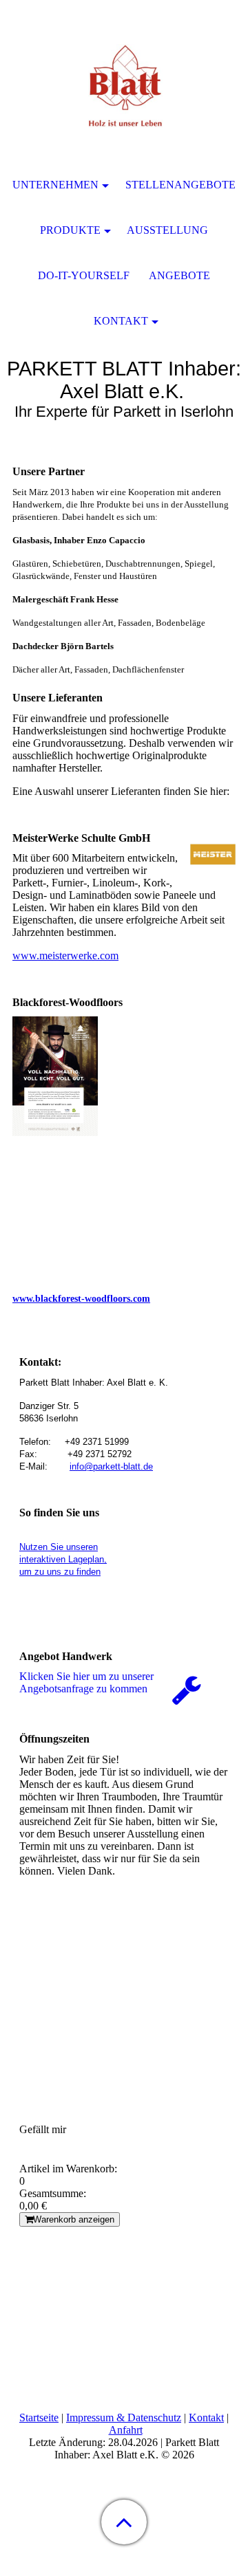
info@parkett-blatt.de (111, 1466)
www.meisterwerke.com (65, 956)
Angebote (179, 275)
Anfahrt (126, 2430)
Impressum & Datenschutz (124, 2417)
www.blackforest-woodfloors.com (81, 1299)
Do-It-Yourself (84, 275)
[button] (124, 2522)
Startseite (39, 2417)
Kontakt (206, 2417)
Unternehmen (55, 185)
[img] (124, 86)
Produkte (70, 230)
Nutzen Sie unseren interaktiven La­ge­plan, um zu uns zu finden (63, 1559)
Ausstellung (167, 230)
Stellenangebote (180, 185)
